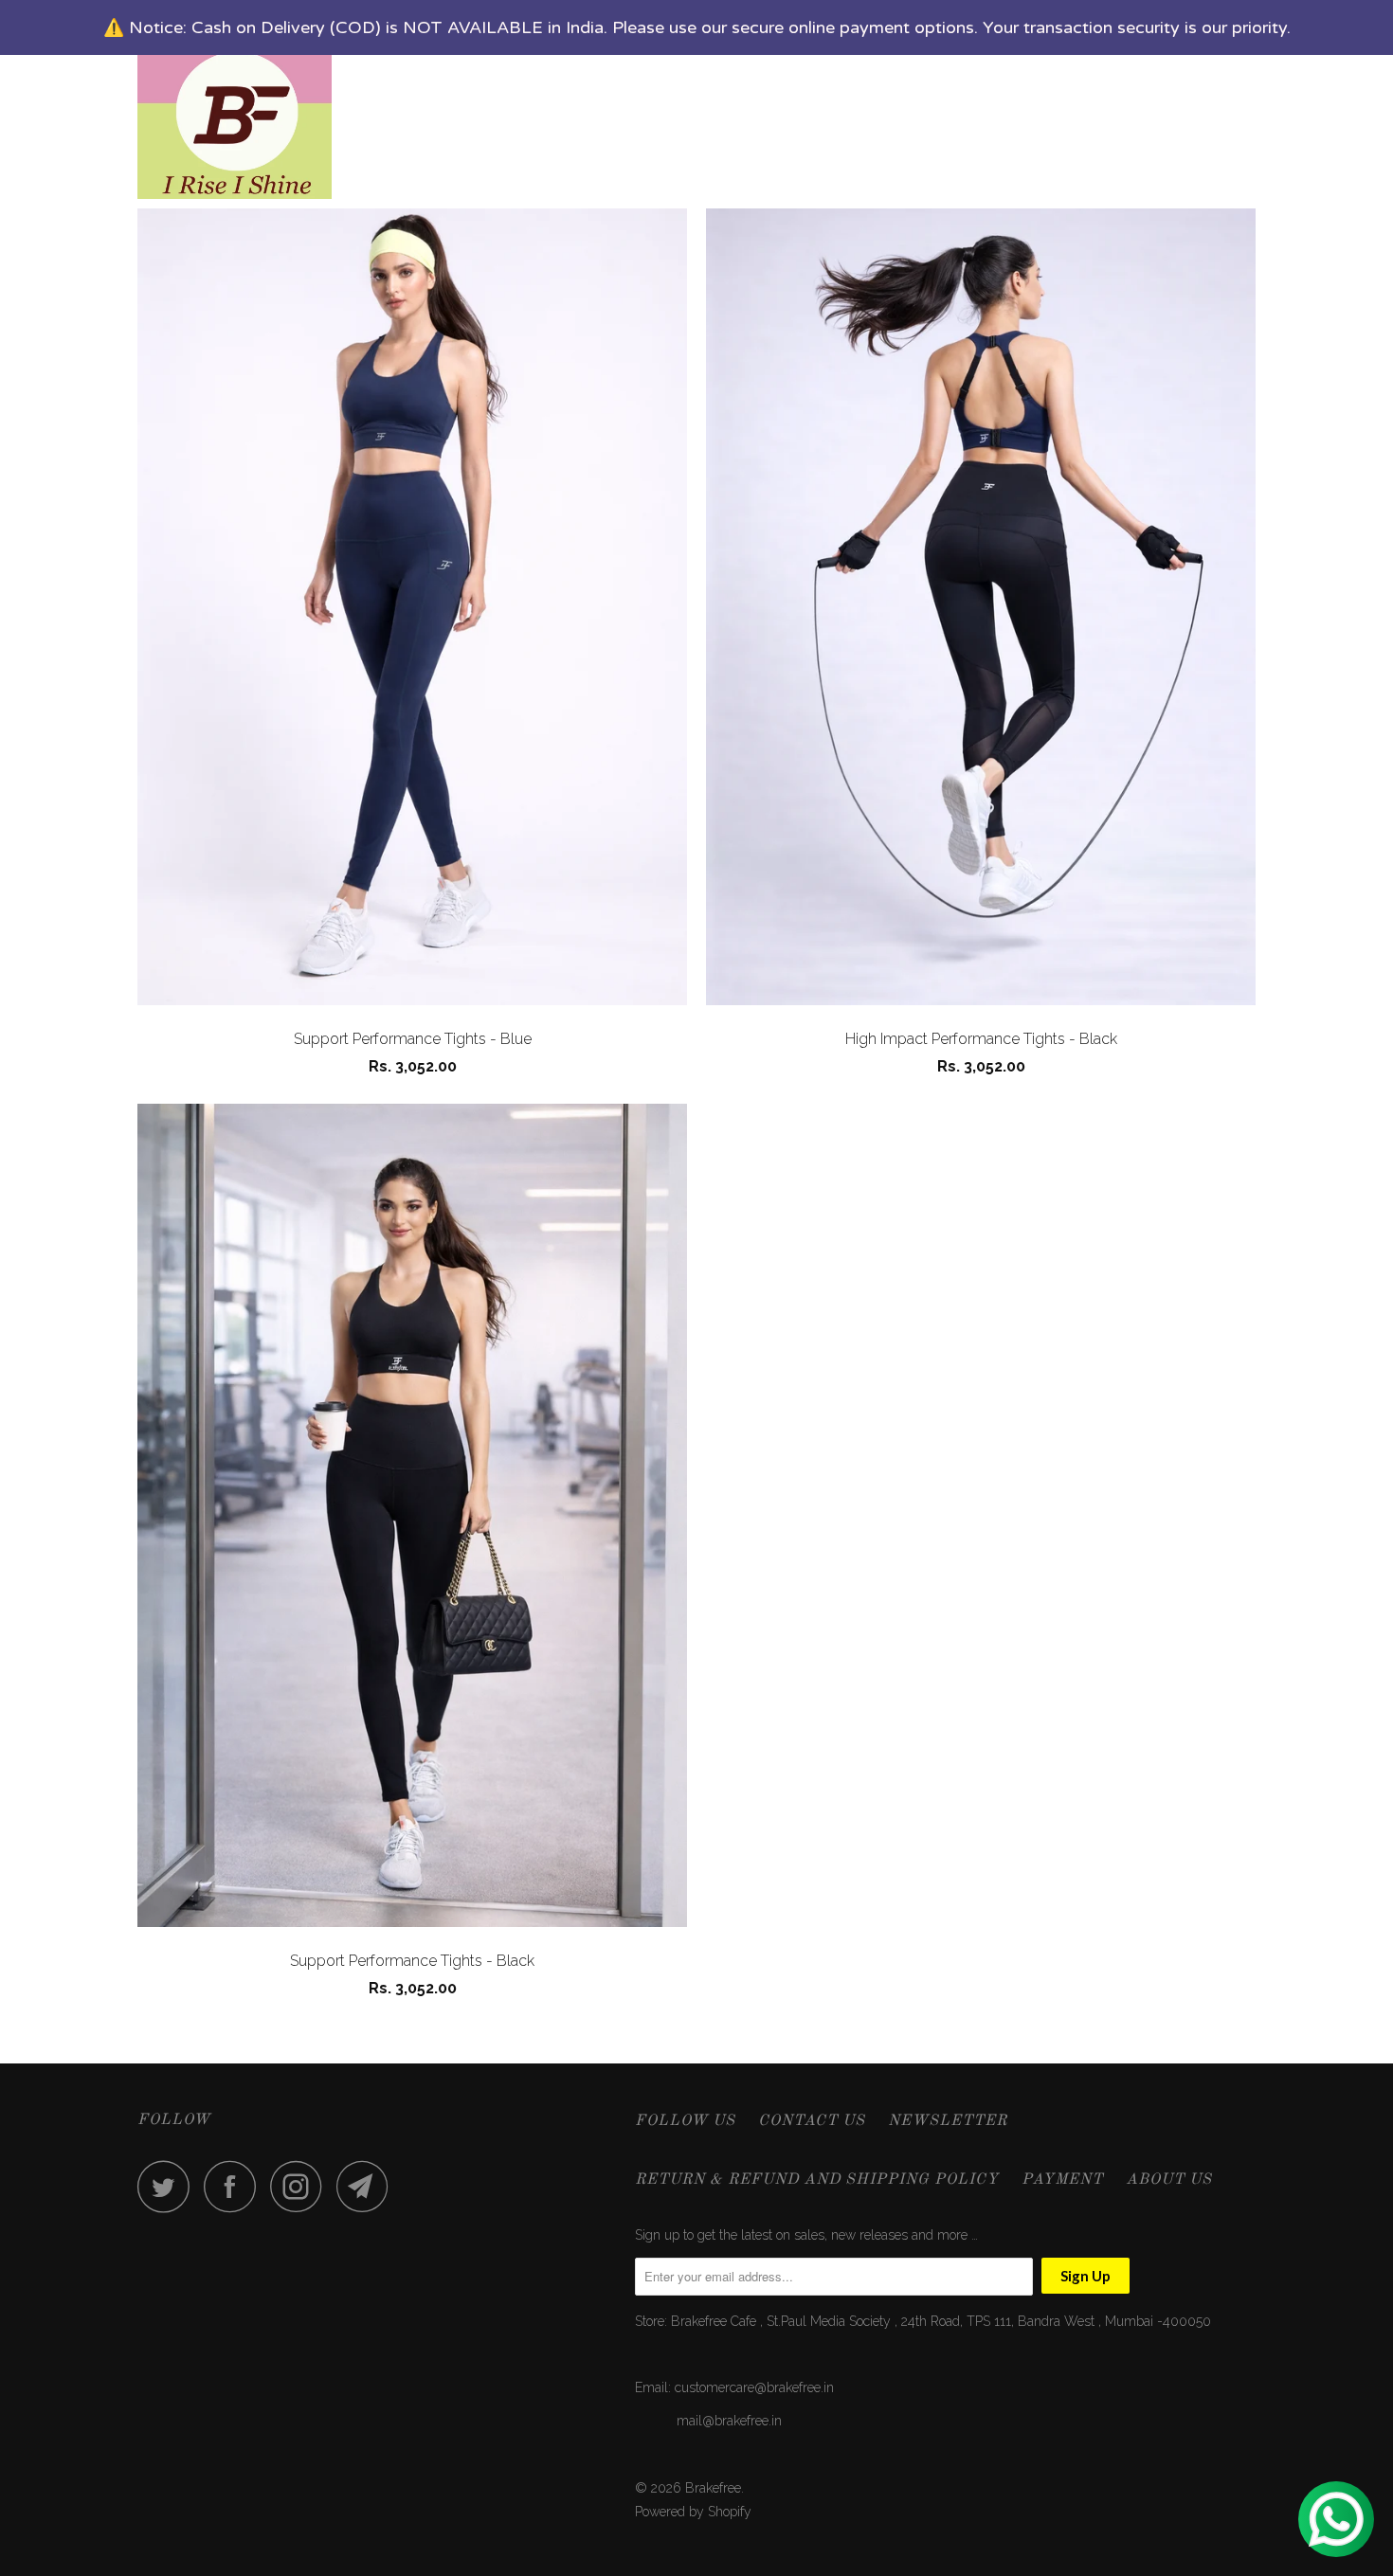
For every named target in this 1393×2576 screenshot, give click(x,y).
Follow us (685, 2121)
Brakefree (713, 2488)
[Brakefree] (235, 104)
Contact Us (812, 2121)
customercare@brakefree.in (754, 2387)
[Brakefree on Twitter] (169, 2186)
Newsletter (948, 2121)
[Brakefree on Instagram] (301, 2186)
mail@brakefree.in (729, 2421)
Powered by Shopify (693, 2512)
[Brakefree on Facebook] (235, 2186)
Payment (1062, 2180)
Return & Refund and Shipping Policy (817, 2180)
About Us (1169, 2180)
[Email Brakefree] (368, 2186)
